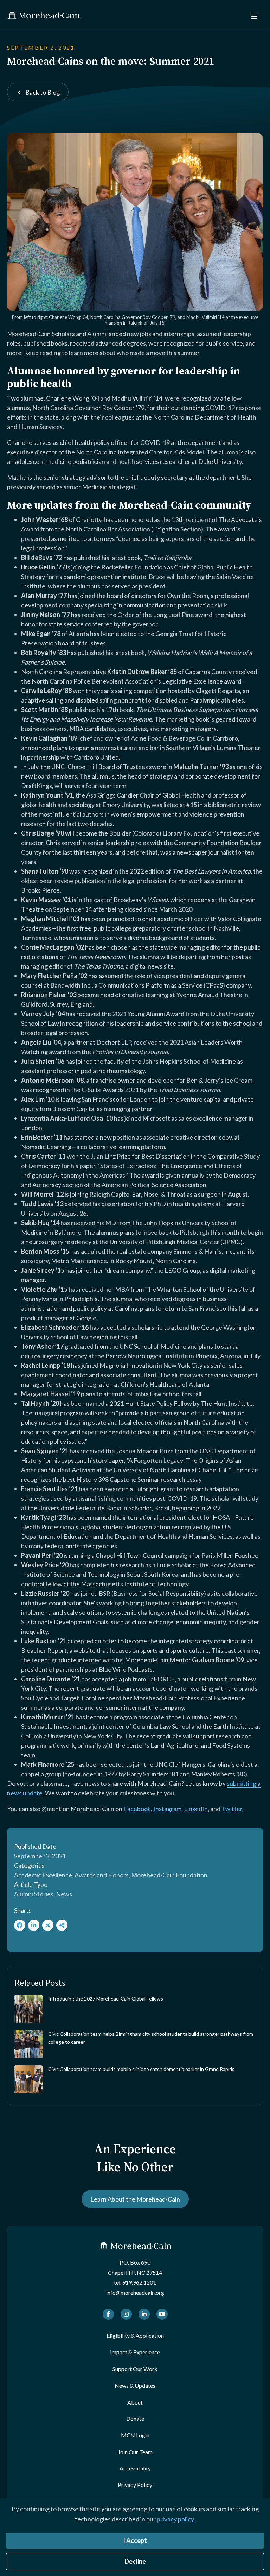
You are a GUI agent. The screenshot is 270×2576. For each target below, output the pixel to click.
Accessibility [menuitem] (135, 2468)
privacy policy (175, 2519)
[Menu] (254, 15)
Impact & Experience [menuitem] (135, 2352)
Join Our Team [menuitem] (135, 2452)
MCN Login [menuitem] (135, 2435)
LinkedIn (196, 1809)
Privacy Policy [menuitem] (135, 2485)
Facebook (137, 1809)
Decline (135, 2561)
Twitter (232, 1809)
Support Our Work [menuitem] (135, 2369)
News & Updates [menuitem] (135, 2385)
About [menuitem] (135, 2402)
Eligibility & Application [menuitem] (135, 2335)
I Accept (135, 2540)
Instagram (167, 1809)
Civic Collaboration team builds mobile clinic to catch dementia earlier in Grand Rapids (141, 2069)
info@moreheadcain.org (135, 2292)
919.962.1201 (139, 2282)
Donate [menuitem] (135, 2418)
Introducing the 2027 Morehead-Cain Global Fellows (106, 1999)
